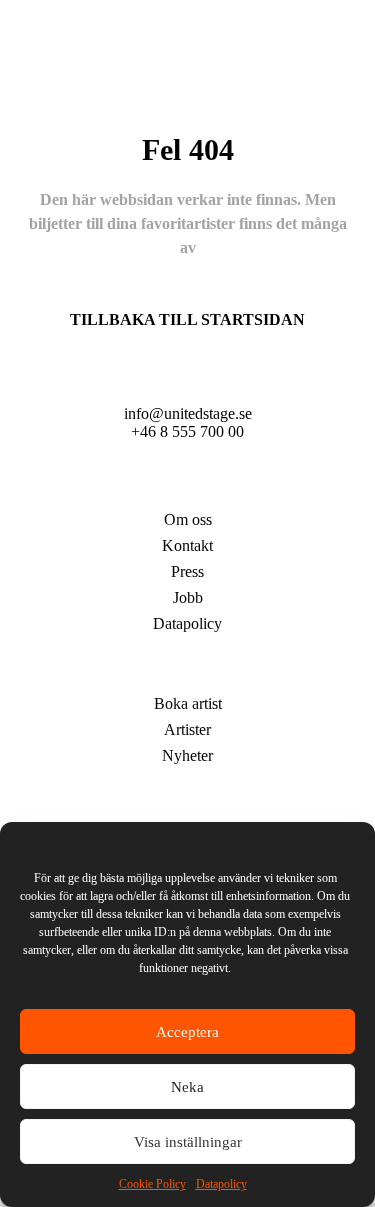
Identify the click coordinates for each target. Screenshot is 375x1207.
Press (187, 571)
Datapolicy (221, 1184)
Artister (187, 673)
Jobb (188, 597)
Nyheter (187, 755)
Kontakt (187, 545)
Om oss (188, 519)
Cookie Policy (152, 1184)
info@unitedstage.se (188, 413)
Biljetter (188, 805)
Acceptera (187, 1032)
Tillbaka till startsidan (187, 319)
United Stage (188, 489)
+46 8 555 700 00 (187, 431)
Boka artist (188, 703)
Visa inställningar (188, 1142)
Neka (187, 1087)
